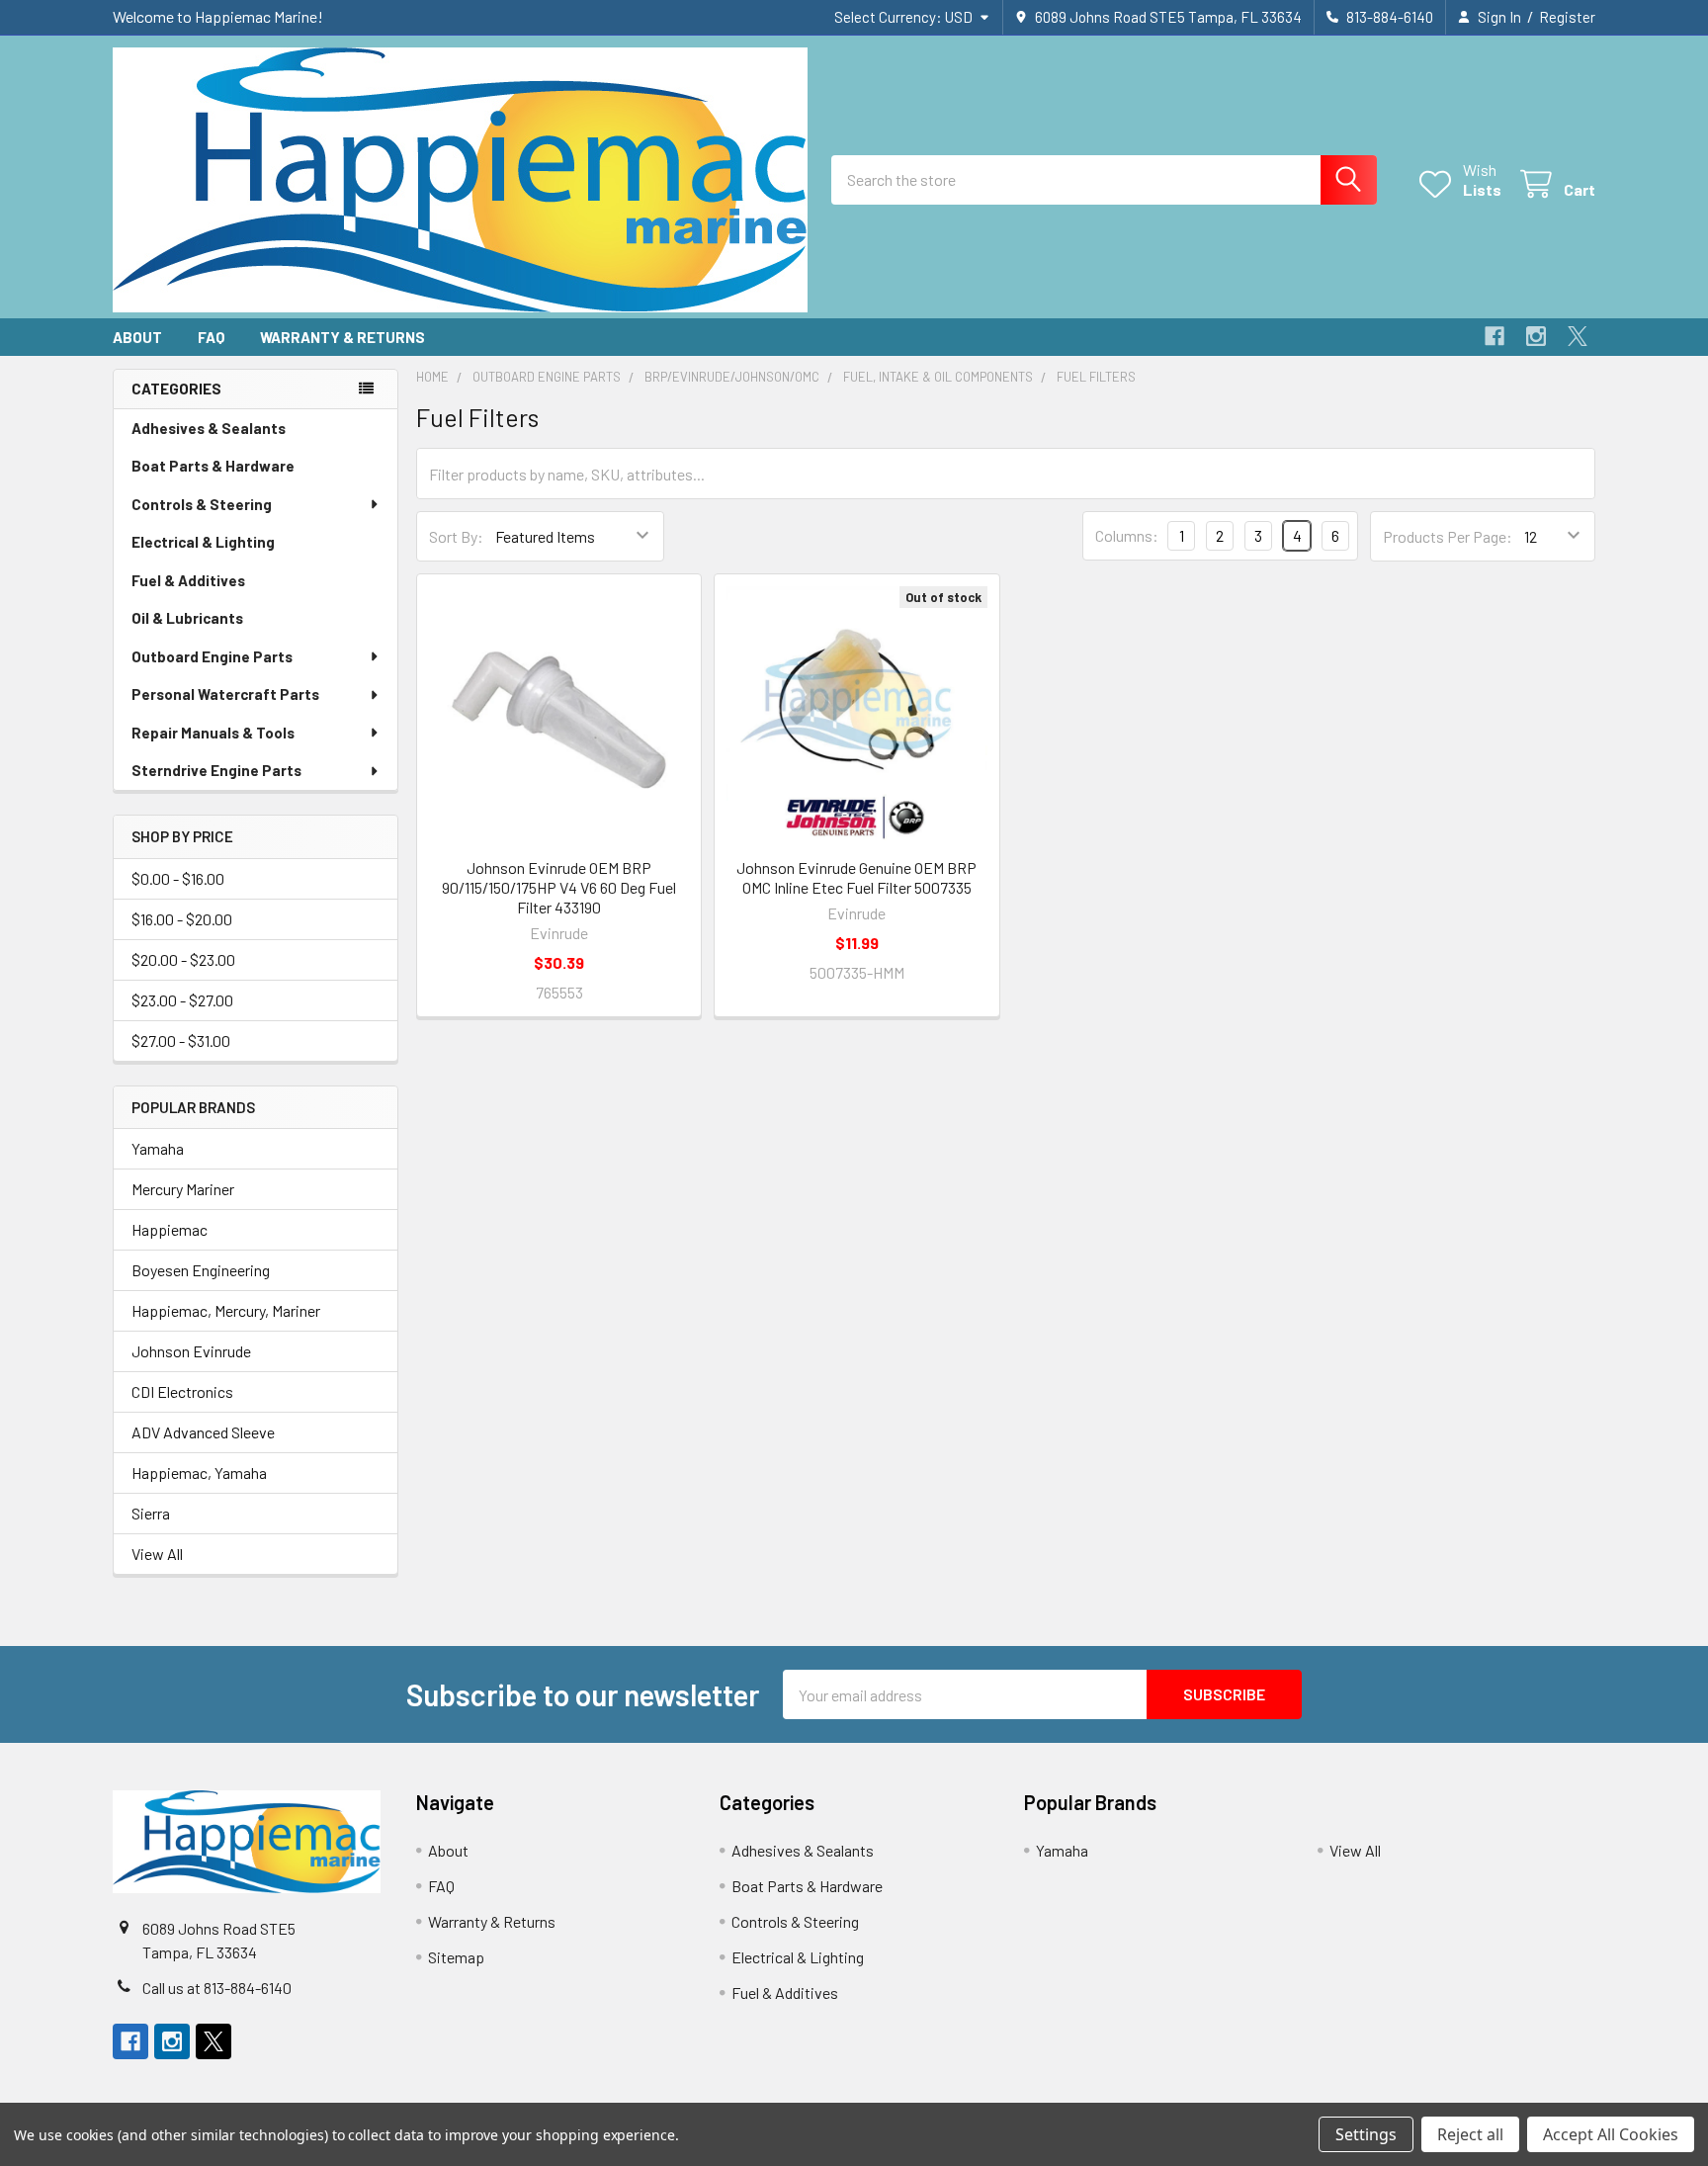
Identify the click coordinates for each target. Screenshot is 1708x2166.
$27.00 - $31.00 (181, 1040)
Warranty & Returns (342, 337)
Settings (1366, 2134)
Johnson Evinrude (191, 1351)
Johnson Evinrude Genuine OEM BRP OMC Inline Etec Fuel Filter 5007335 (856, 877)
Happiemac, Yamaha (199, 1473)
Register (1567, 17)
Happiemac (170, 1229)
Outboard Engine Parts (212, 656)
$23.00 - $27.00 (182, 1000)
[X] (1578, 336)
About (137, 337)
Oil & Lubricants (187, 618)
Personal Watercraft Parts (225, 694)
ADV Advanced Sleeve (203, 1432)
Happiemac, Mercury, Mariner (226, 1310)
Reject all (1470, 2134)
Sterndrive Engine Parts (216, 770)
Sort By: (456, 536)
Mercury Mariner (183, 1189)
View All (157, 1554)
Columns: (1127, 535)
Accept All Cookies (1611, 2134)
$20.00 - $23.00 (183, 959)
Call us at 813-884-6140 (217, 1988)
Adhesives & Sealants (209, 428)
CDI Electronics (182, 1391)
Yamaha (158, 1148)
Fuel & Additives (188, 580)
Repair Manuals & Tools (213, 733)
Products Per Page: (1448, 536)
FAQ (211, 337)
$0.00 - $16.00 (178, 878)
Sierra (151, 1513)
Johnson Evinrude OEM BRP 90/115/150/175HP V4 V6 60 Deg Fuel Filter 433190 (559, 887)
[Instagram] (1536, 336)
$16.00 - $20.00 (182, 919)
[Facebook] (1494, 336)
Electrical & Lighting (203, 542)
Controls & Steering (202, 504)
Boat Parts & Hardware (213, 466)
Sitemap (456, 1957)
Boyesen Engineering (201, 1270)
